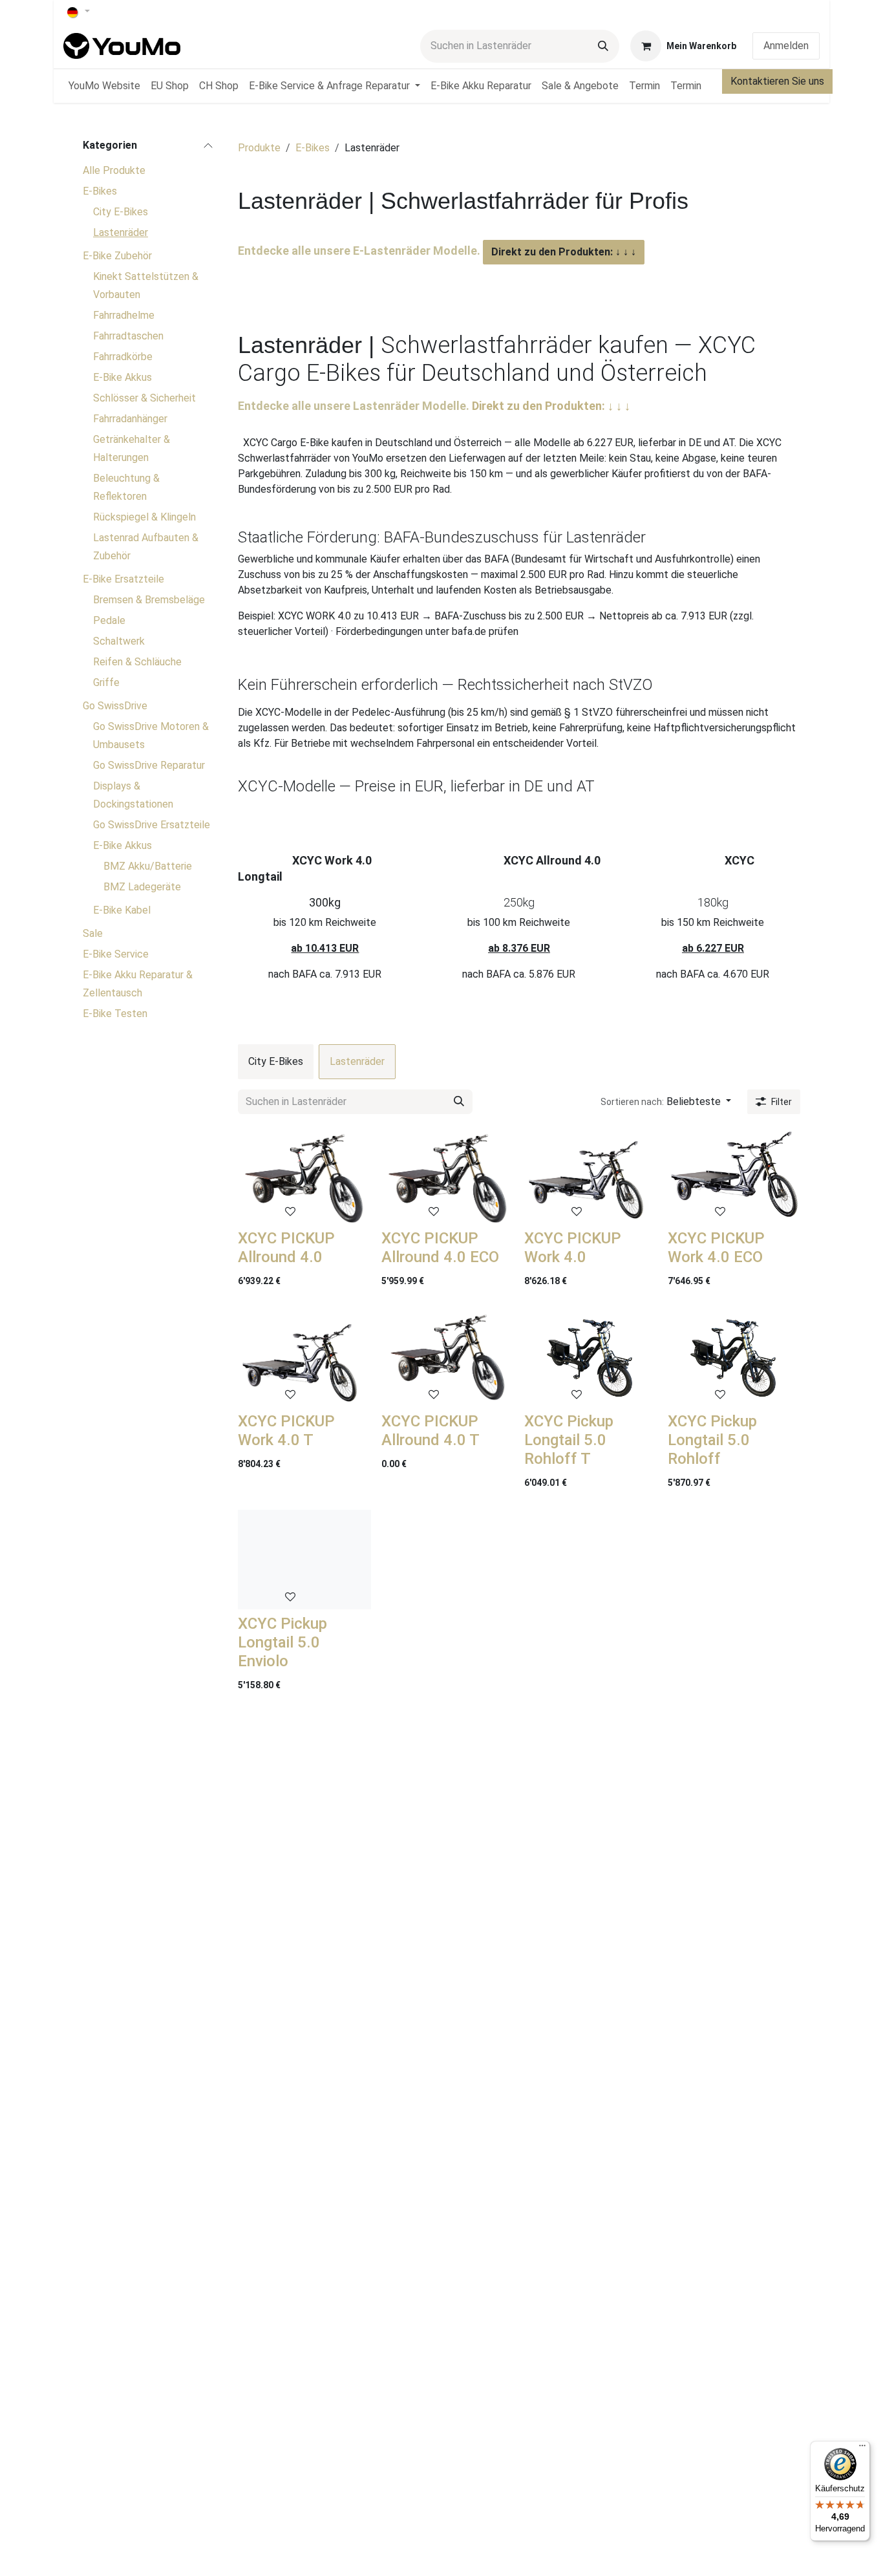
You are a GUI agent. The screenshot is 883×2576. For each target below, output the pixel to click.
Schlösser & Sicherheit (144, 398)
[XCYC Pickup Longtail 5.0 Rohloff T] (591, 1357)
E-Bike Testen (115, 1014)
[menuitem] (104, 86)
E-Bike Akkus (122, 377)
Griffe (106, 682)
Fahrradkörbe (123, 357)
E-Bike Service (116, 954)
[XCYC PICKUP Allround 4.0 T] (448, 1357)
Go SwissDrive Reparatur (149, 765)
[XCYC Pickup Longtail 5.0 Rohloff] (734, 1357)
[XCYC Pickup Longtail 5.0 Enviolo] (304, 1560)
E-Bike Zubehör (117, 256)
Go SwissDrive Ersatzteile (152, 825)
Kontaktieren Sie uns (777, 81)
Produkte (259, 148)
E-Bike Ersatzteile (123, 579)
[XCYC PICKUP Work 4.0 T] (304, 1357)
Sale (93, 933)
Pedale (109, 620)
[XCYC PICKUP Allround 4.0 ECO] (448, 1174)
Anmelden (786, 46)
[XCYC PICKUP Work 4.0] (591, 1174)
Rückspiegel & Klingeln (144, 517)
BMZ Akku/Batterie (148, 866)
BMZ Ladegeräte (142, 887)
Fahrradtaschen (128, 336)
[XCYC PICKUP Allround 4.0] (304, 1174)
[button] (666, 1102)
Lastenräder (121, 232)
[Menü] (862, 2449)
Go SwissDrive (115, 706)
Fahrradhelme (124, 315)
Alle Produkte (114, 170)
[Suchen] (603, 46)
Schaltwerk (119, 641)
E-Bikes (100, 191)
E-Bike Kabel (122, 910)
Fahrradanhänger (130, 419)
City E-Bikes (121, 212)
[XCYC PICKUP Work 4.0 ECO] (734, 1174)
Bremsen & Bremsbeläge (149, 600)
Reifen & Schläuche (137, 662)
